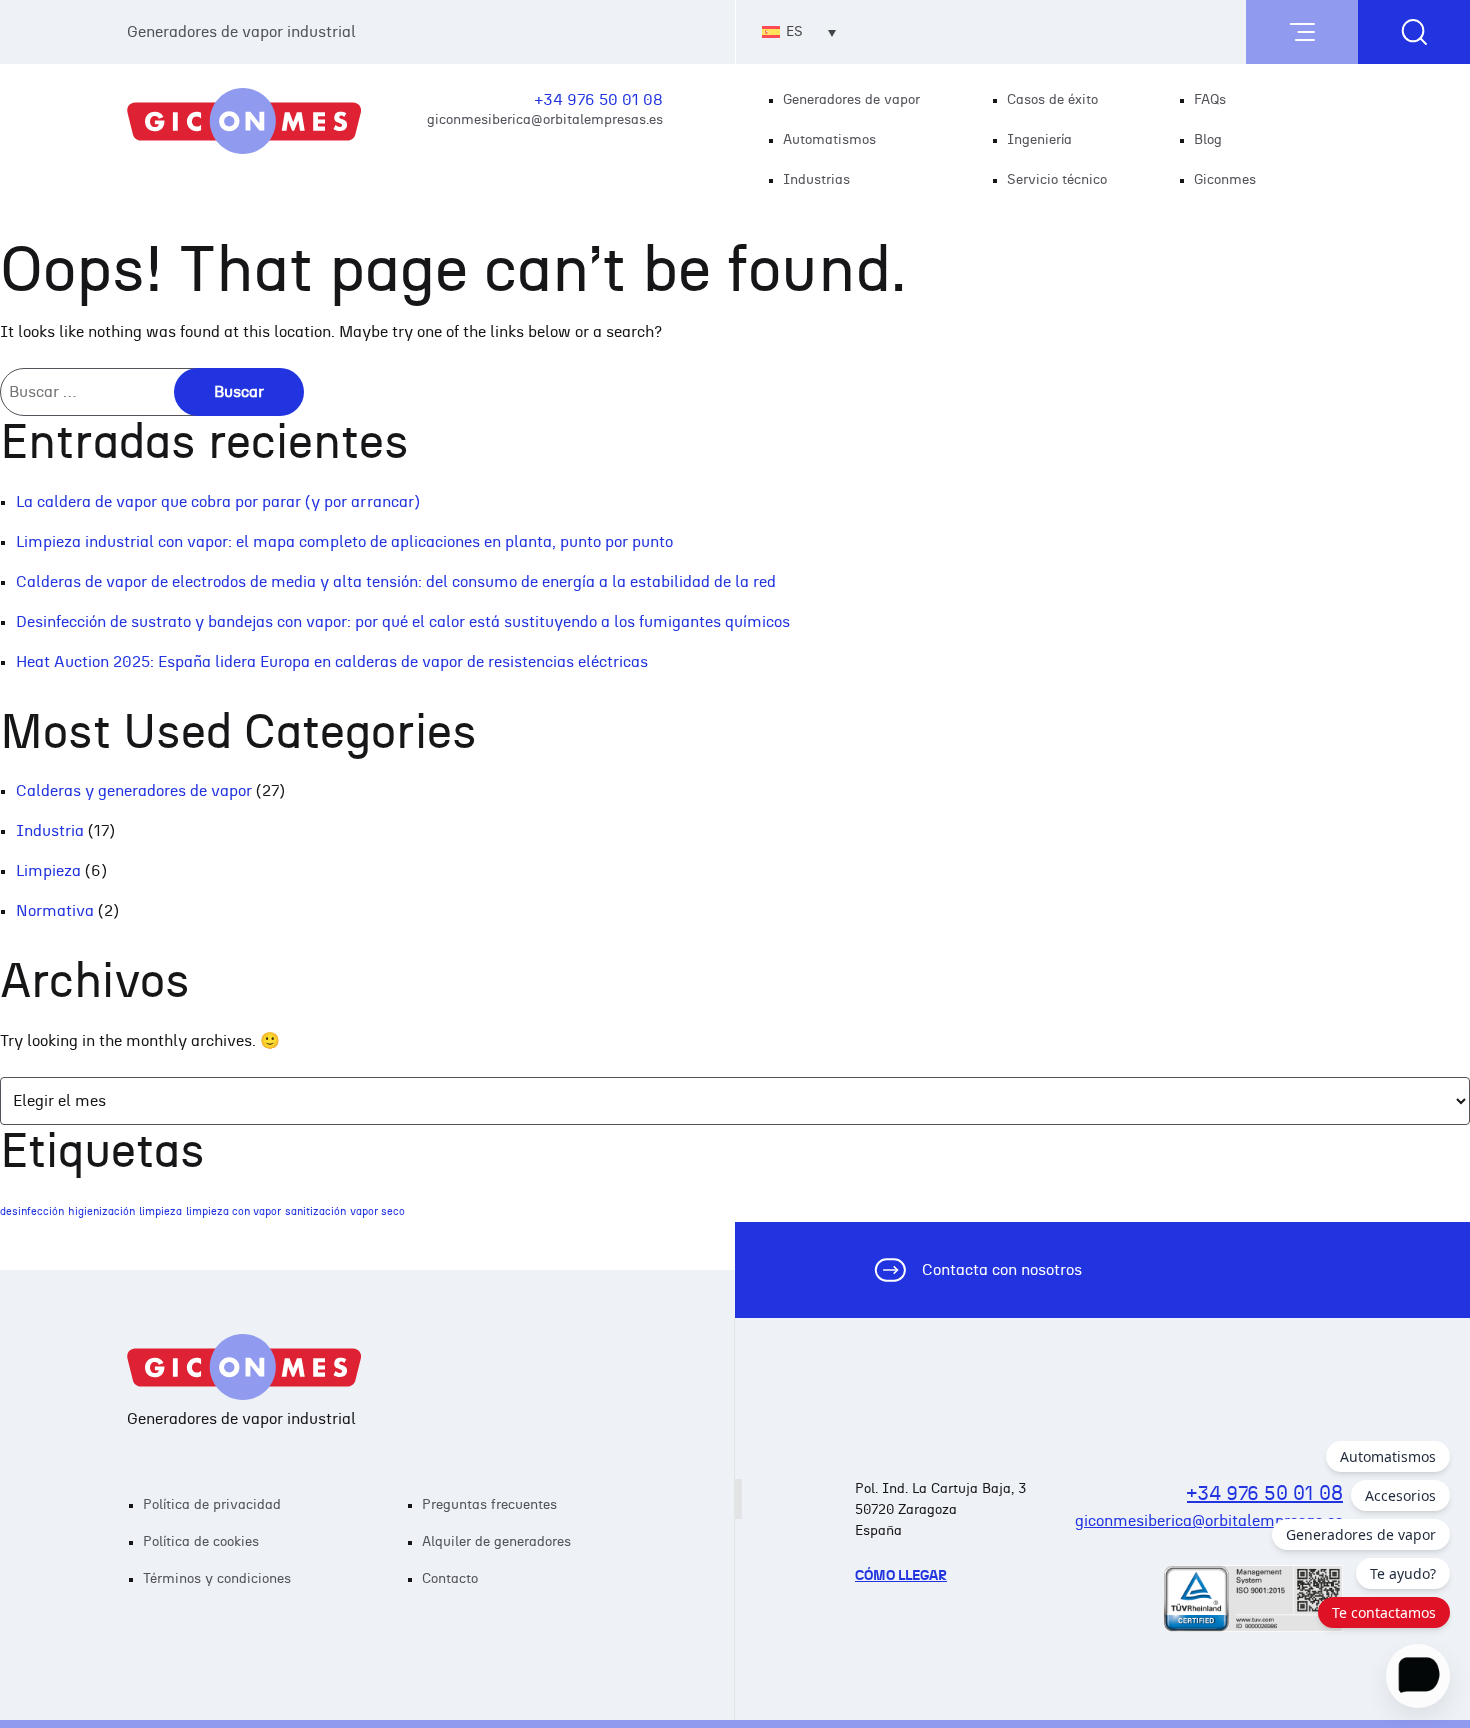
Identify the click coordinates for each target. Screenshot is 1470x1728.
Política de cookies (201, 1542)
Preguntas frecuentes (489, 1505)
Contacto (450, 1579)
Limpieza (48, 871)
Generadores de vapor (851, 100)
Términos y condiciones (217, 1579)
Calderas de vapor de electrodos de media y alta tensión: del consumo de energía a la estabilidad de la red (396, 582)
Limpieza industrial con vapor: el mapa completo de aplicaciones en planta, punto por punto (344, 542)
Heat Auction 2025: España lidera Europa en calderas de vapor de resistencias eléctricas (332, 662)
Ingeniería (1039, 140)
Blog (1208, 140)
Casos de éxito (1052, 100)
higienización (101, 1211)
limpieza (160, 1211)
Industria (50, 831)
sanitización (315, 1211)
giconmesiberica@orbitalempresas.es (545, 119)
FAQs (1210, 100)
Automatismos (829, 140)
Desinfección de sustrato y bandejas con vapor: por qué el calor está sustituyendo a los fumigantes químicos (403, 622)
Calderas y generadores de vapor (134, 791)
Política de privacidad (212, 1505)
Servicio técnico (1057, 180)
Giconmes (1225, 180)
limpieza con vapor (233, 1211)
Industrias (816, 180)
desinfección (32, 1211)
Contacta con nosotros (1002, 1270)
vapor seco (377, 1211)
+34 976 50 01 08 (599, 100)
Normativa (55, 911)
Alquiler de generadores (496, 1542)
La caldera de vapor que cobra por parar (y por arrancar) (218, 502)
